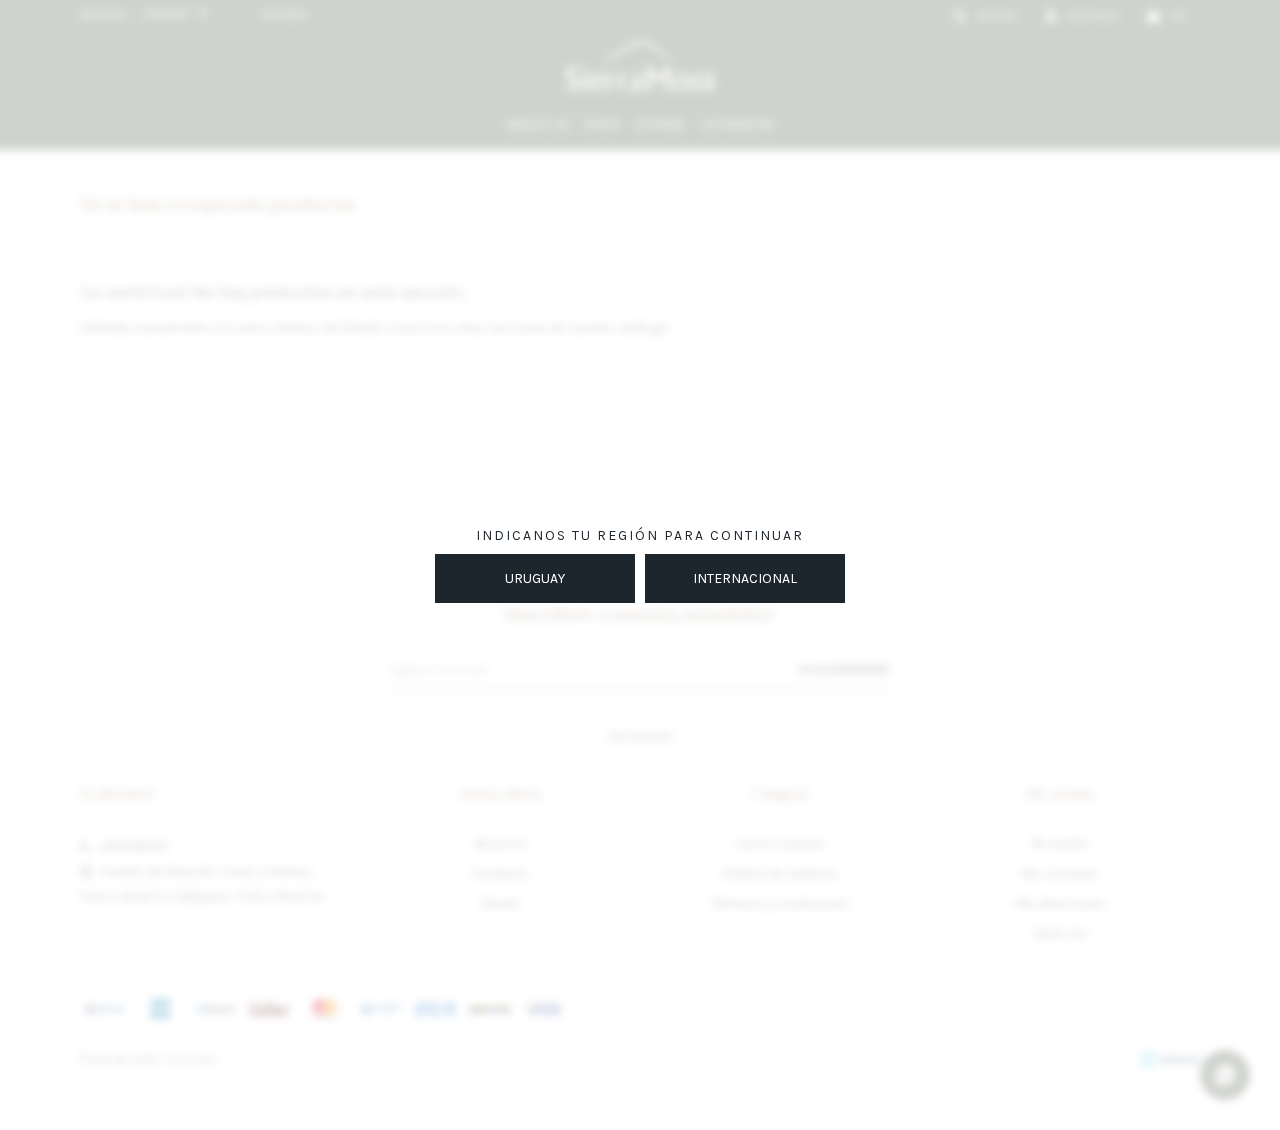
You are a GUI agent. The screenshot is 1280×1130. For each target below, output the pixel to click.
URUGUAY (535, 578)
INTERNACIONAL (745, 578)
